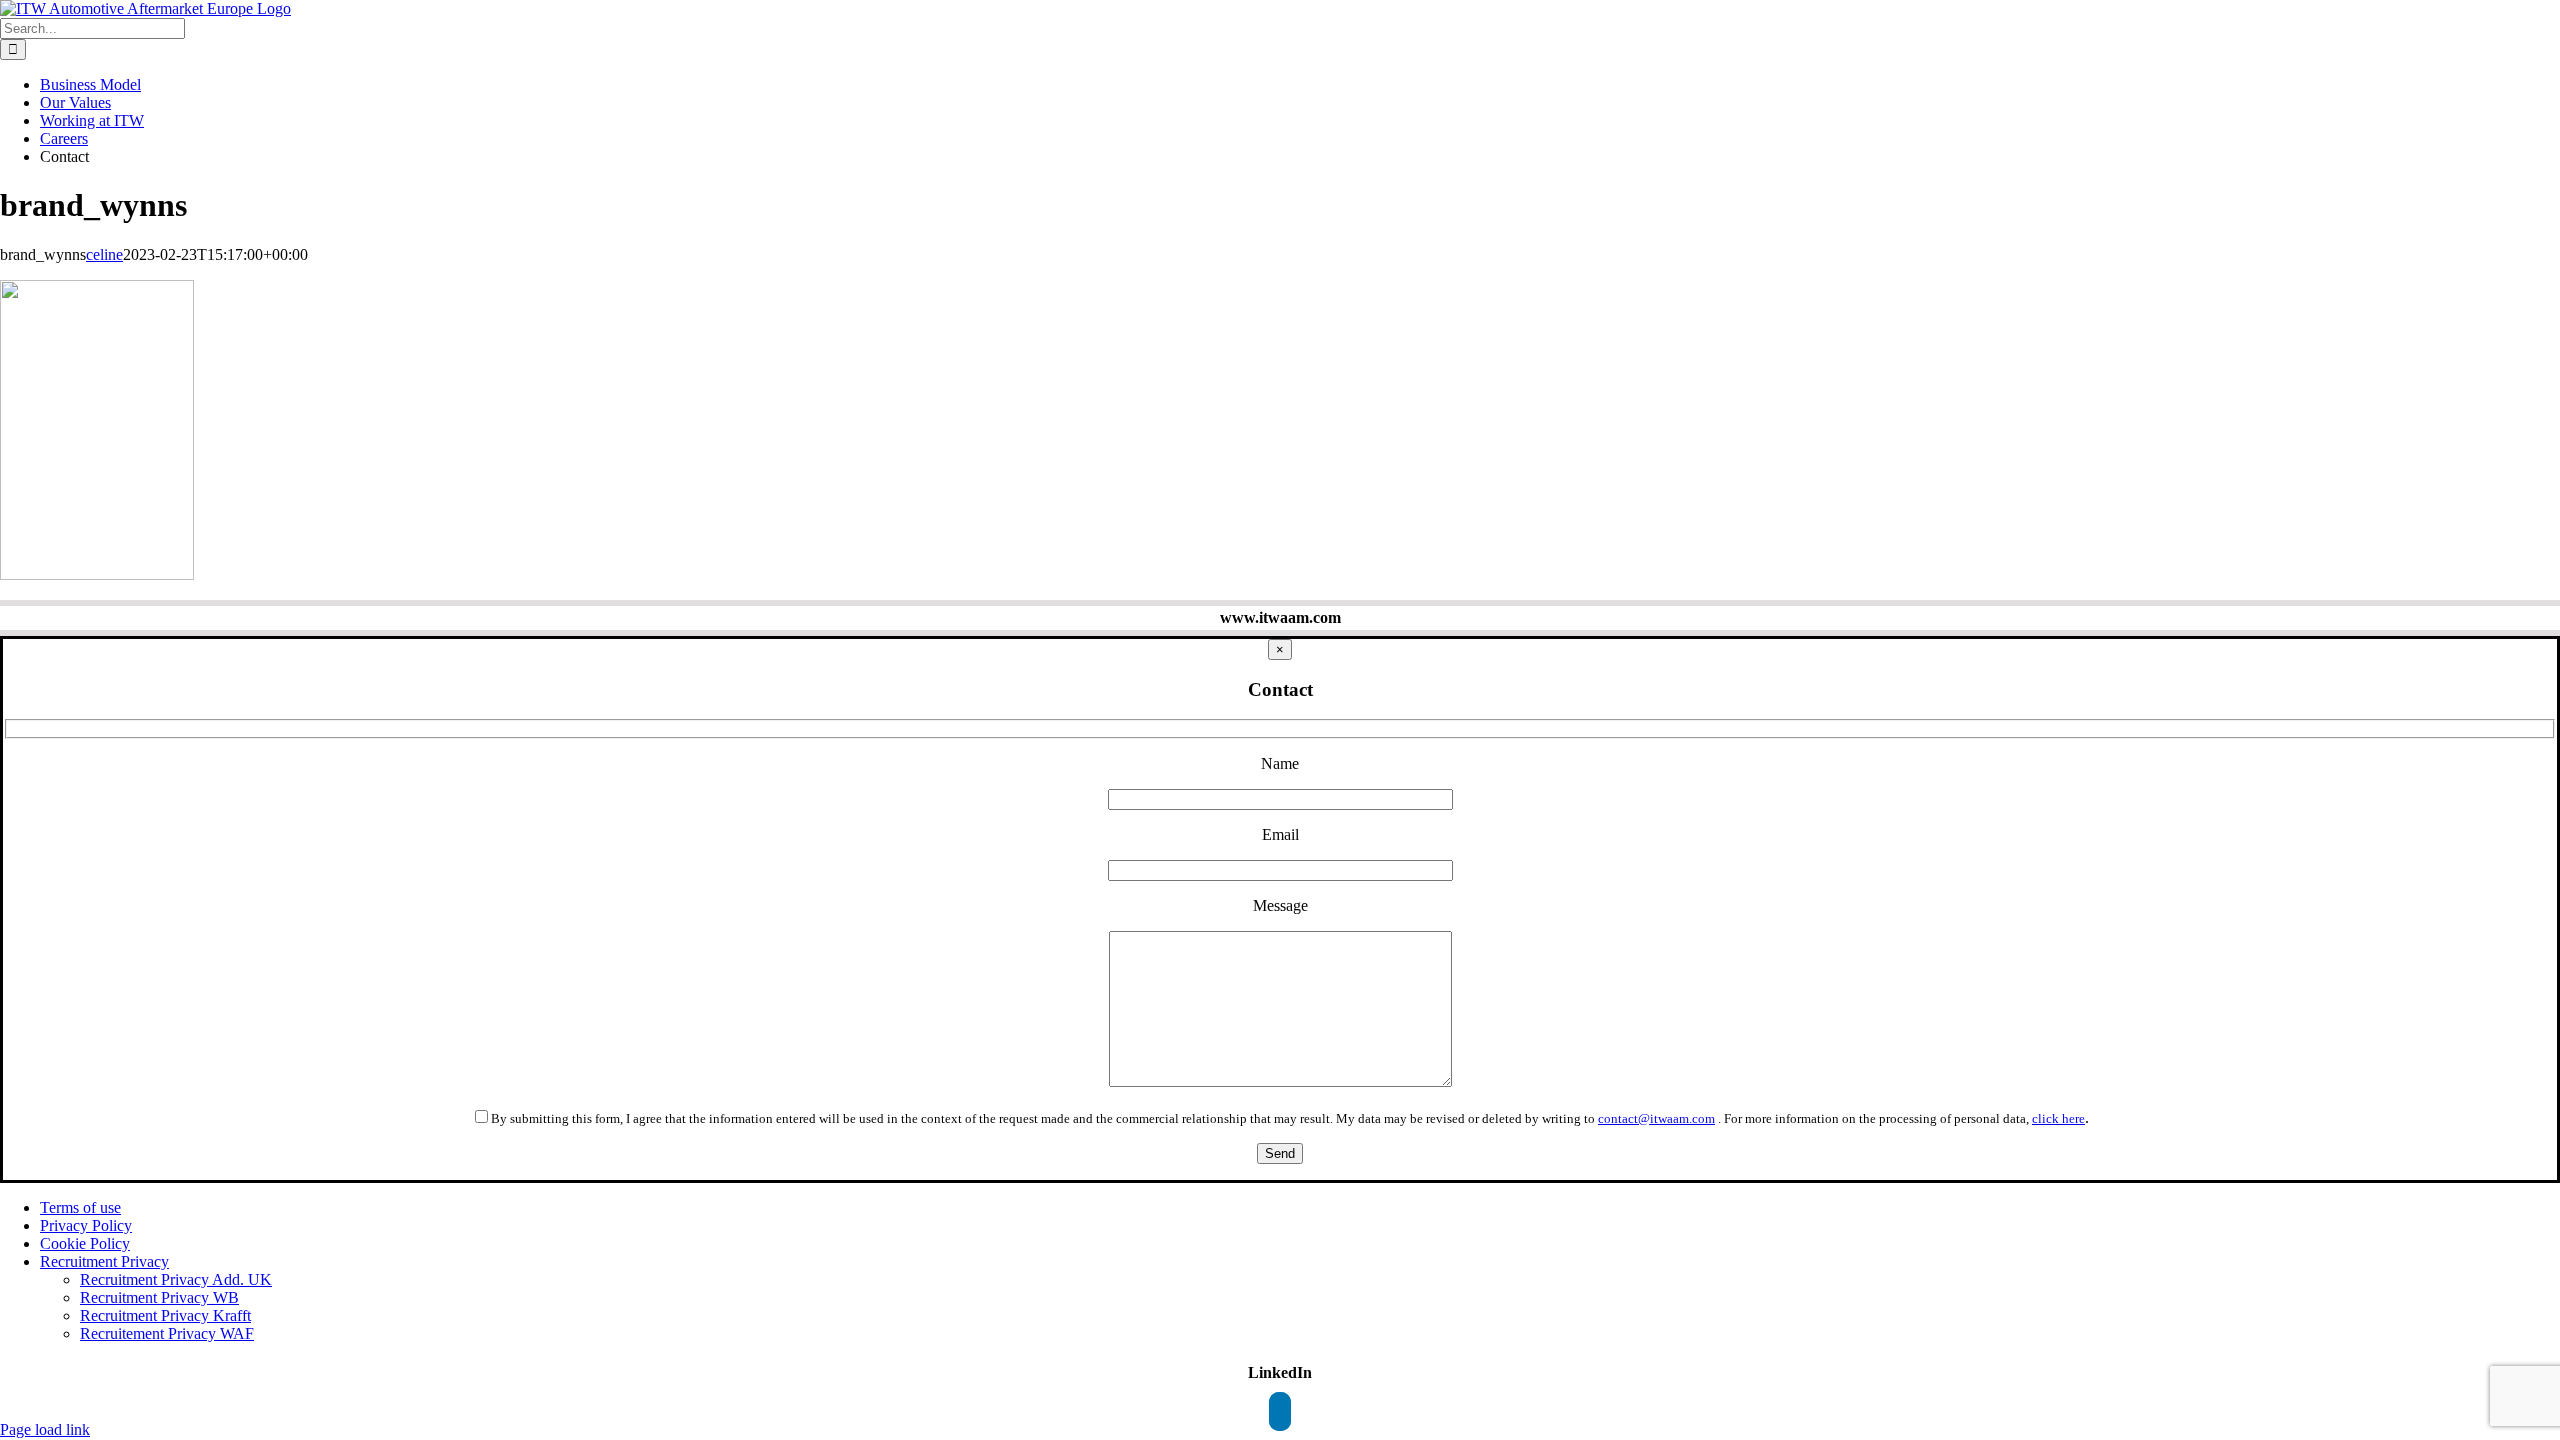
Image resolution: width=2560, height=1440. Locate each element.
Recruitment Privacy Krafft (165, 1315)
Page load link (45, 1429)
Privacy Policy (86, 1225)
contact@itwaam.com (1656, 1118)
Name (1280, 763)
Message (1280, 905)
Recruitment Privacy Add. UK (176, 1279)
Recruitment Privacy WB (159, 1297)
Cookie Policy (85, 1243)
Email (1280, 834)
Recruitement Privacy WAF (167, 1333)
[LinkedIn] (1280, 1411)
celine (104, 254)
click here (2058, 1118)
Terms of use (80, 1207)
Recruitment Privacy (104, 1261)
